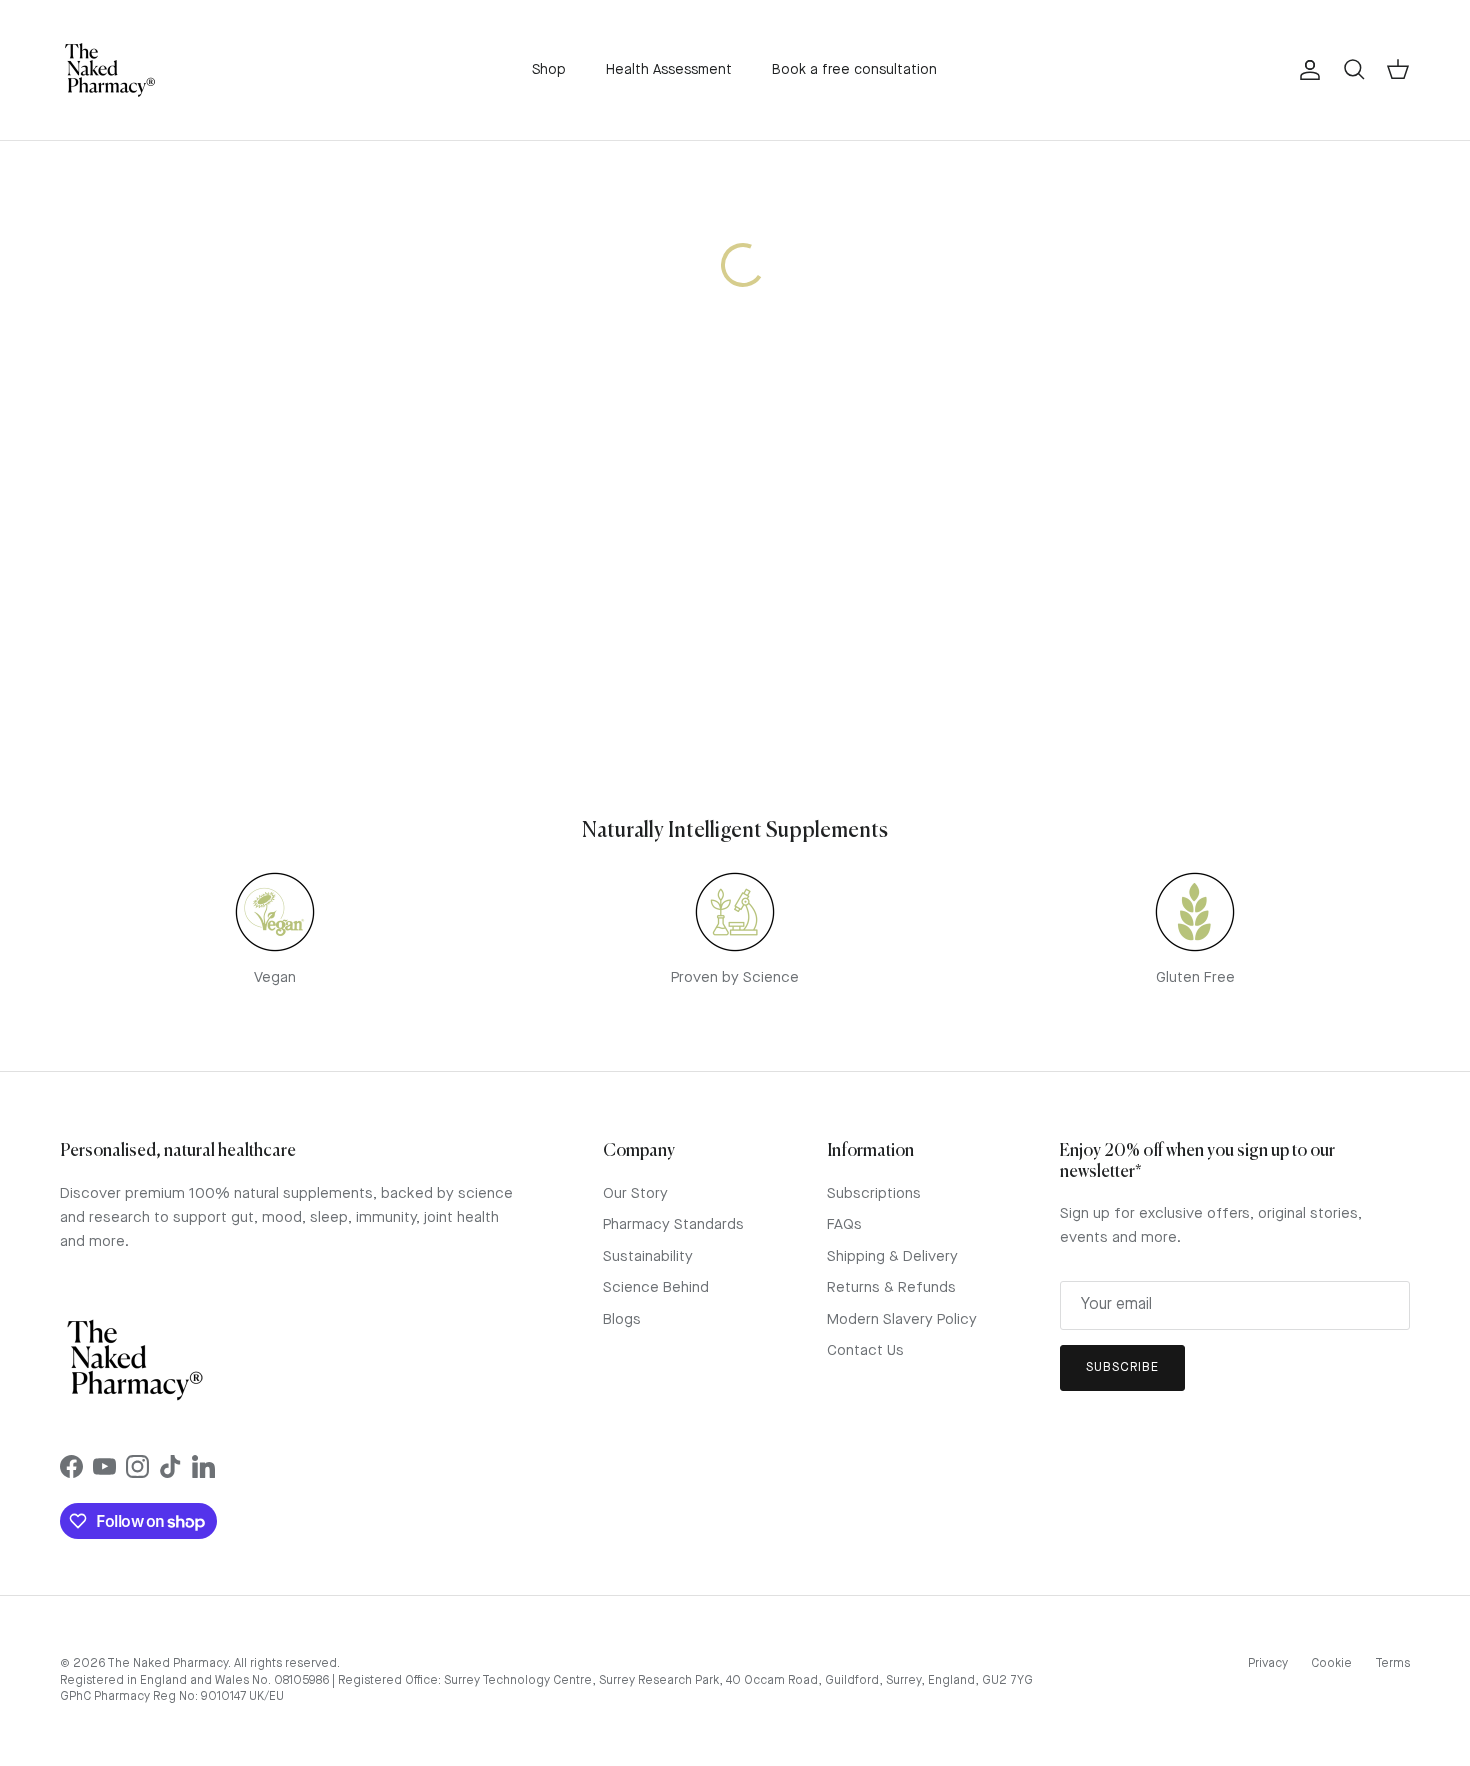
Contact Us (865, 1351)
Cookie (1331, 1664)
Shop (549, 70)
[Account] (1306, 70)
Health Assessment (669, 70)
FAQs (844, 1225)
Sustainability (648, 1257)
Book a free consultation (854, 70)
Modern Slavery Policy (902, 1320)
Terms (1392, 1664)
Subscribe (1122, 1367)
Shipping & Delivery (892, 1257)
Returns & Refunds (891, 1288)
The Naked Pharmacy (167, 1664)
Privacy (1268, 1664)
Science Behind (656, 1288)
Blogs (622, 1320)
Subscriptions (874, 1194)
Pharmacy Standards (673, 1225)
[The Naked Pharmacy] (110, 70)
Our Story (635, 1194)
